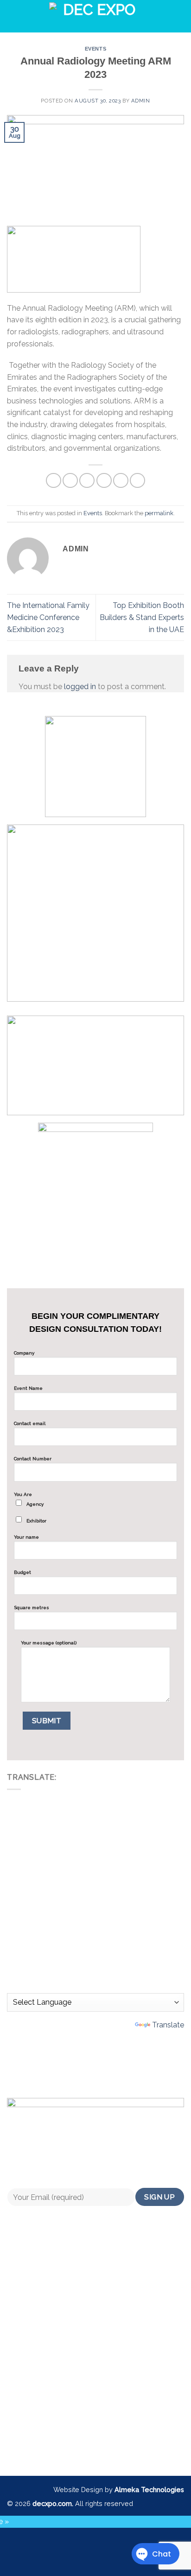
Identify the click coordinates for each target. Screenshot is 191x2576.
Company (24, 1353)
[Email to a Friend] (104, 481)
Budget (22, 1572)
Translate (168, 2025)
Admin (141, 101)
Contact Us (96, 2411)
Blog (96, 2432)
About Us (96, 2368)
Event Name (28, 1388)
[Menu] (25, 16)
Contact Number (33, 1459)
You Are (30, 1508)
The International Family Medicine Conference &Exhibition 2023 (48, 617)
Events (95, 49)
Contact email (30, 1423)
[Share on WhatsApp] (54, 481)
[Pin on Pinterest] (121, 481)
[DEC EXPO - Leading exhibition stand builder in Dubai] (95, 16)
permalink (159, 513)
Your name (26, 1537)
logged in (80, 687)
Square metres (32, 1608)
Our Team (96, 2389)
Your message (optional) (49, 1643)
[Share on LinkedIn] (137, 481)
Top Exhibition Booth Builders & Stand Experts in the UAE (142, 617)
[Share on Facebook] (70, 481)
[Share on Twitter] (87, 481)
